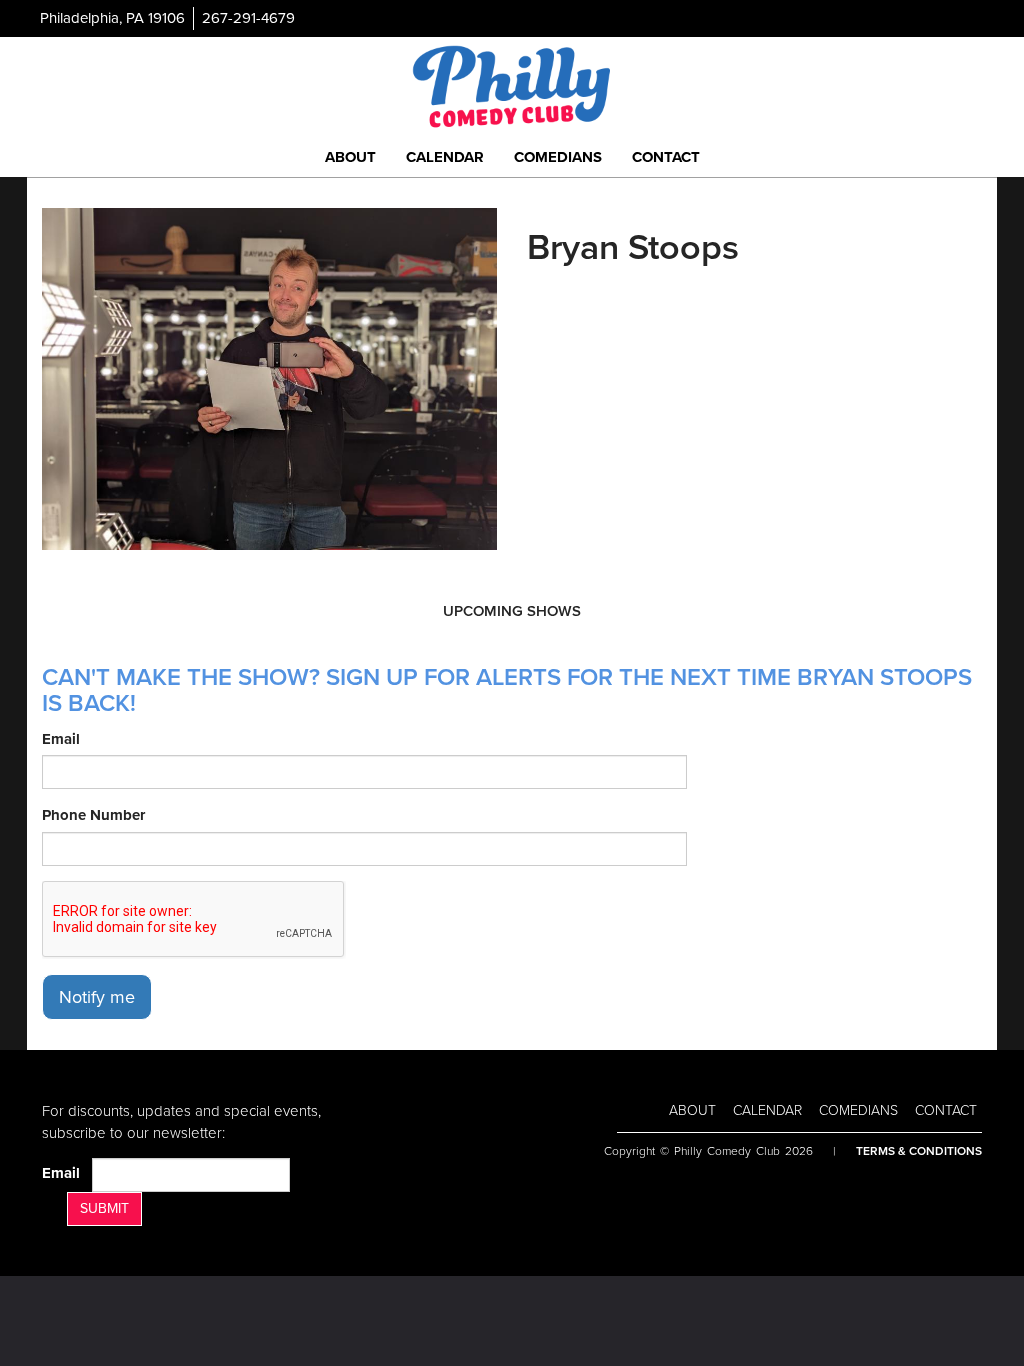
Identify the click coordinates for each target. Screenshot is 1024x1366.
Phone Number (93, 815)
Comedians (558, 157)
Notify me (97, 997)
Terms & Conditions (919, 1151)
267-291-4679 (248, 18)
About (350, 157)
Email (61, 739)
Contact (666, 157)
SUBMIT (104, 1208)
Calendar (445, 157)
